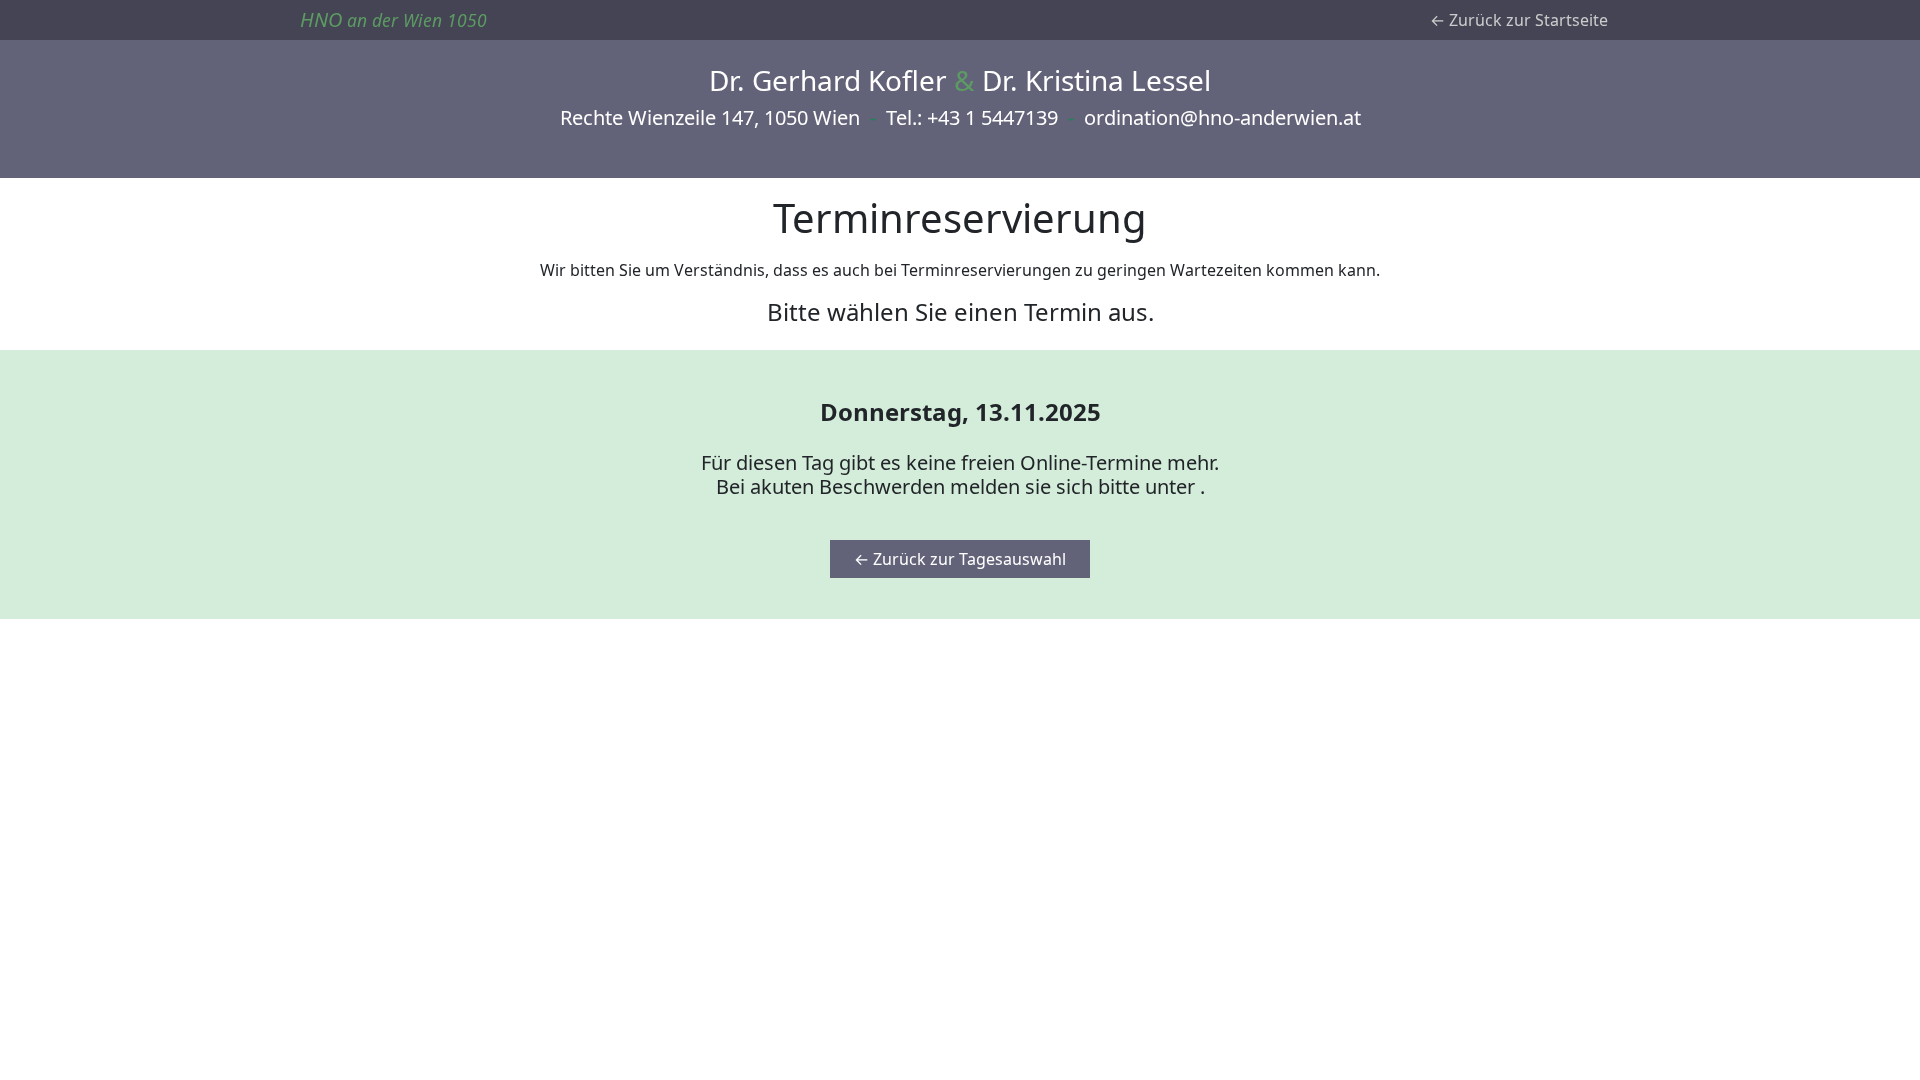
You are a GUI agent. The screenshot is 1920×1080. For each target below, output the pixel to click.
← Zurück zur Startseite (1519, 20)
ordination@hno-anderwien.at (1222, 117)
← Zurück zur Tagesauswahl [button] (960, 559)
